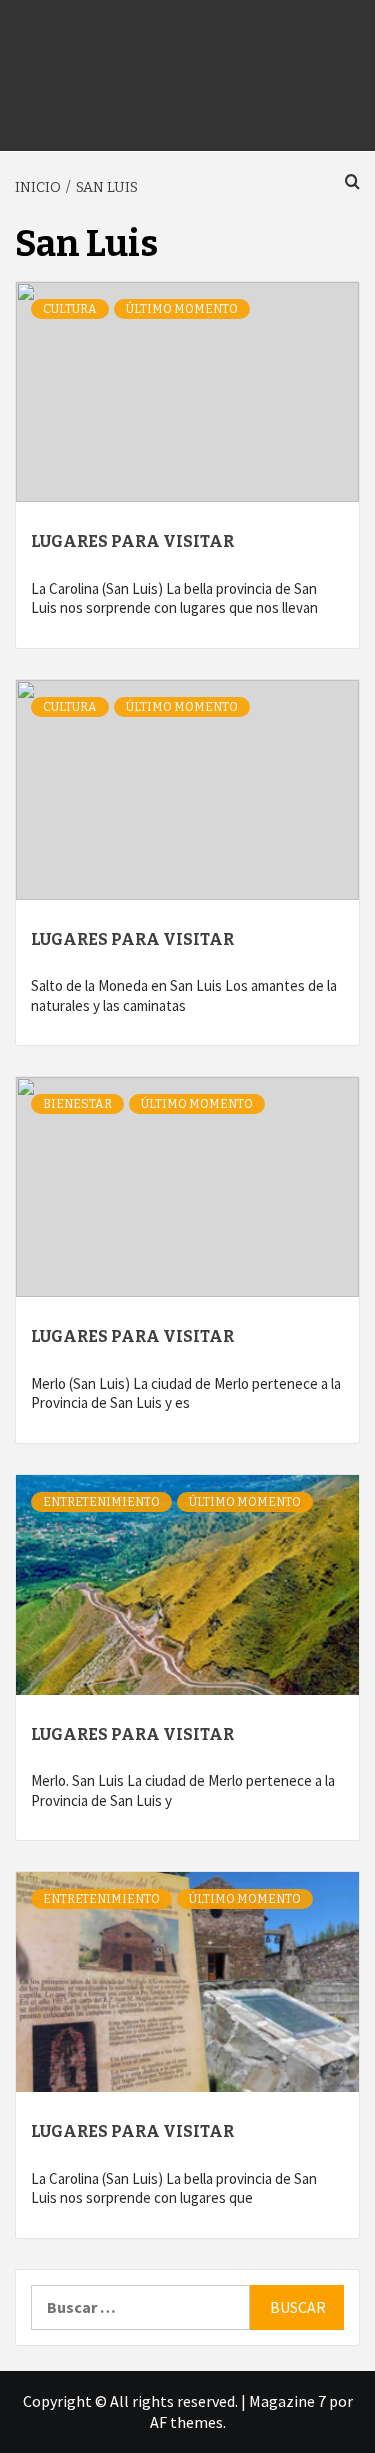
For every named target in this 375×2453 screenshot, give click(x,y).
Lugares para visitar (132, 541)
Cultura (70, 309)
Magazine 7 (287, 2401)
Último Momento (182, 309)
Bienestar (77, 1104)
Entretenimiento (101, 1502)
